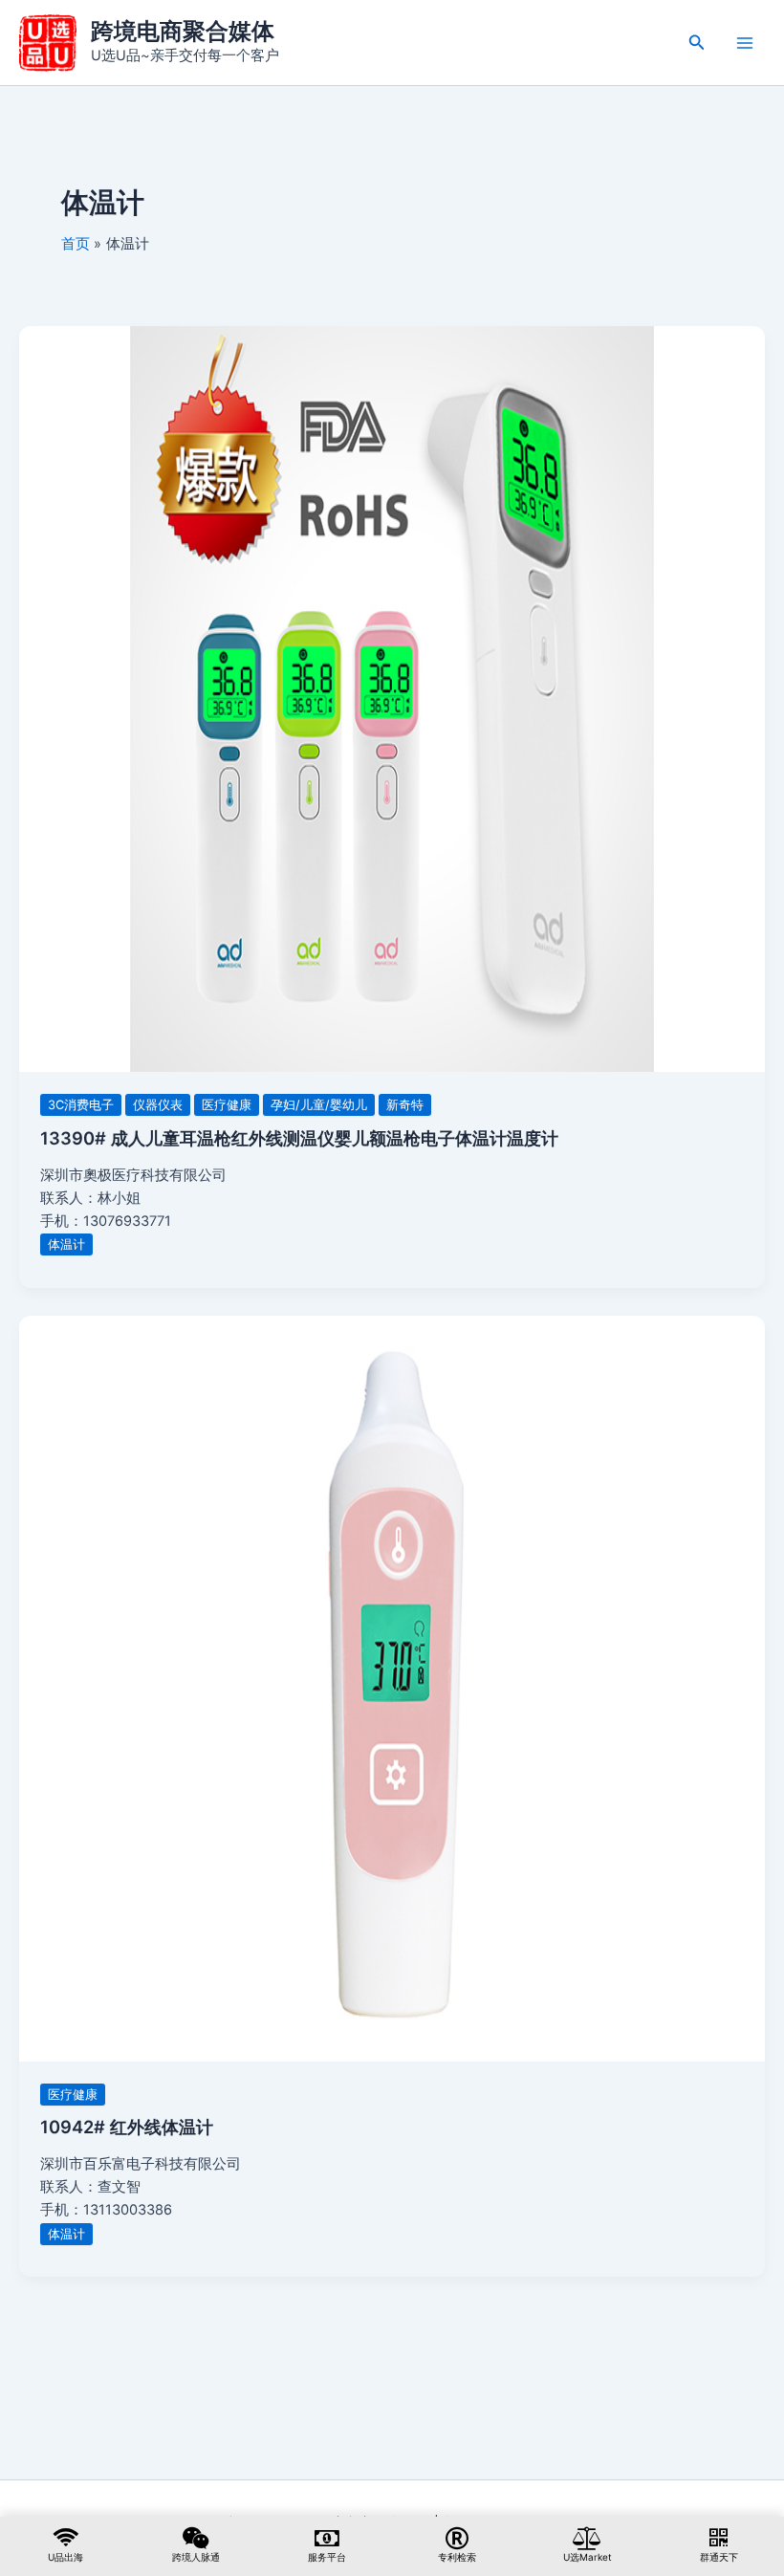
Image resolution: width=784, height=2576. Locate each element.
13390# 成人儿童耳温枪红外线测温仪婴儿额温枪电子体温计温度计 (299, 1138)
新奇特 (405, 1105)
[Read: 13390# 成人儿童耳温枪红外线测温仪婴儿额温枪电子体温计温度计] (392, 698)
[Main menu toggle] (745, 43)
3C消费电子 (81, 1105)
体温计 (66, 1244)
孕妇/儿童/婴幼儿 (319, 1105)
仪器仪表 (158, 1105)
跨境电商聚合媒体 (183, 31)
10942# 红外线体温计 (127, 2127)
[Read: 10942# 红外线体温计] (392, 1688)
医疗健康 (227, 1105)
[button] (697, 43)
